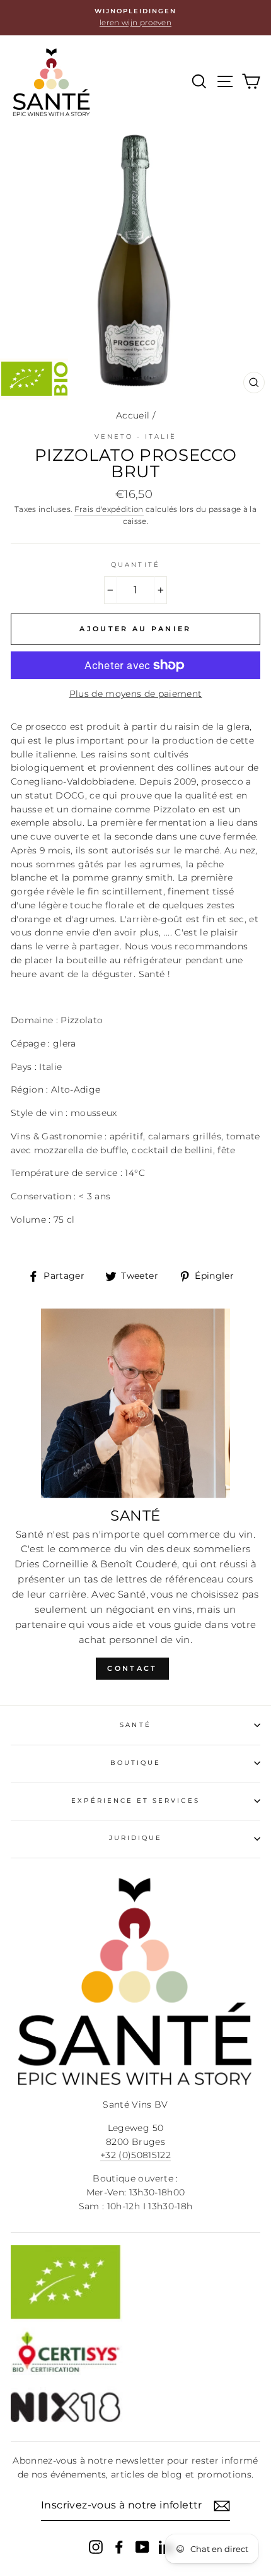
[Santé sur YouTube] (142, 2547)
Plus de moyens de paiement (136, 694)
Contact (132, 1668)
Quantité (135, 565)
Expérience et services (135, 1801)
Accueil (133, 415)
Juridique (136, 1838)
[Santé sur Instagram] (96, 2547)
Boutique (135, 1763)
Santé (135, 1725)
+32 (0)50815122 (135, 2155)
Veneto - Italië (136, 436)
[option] (135, 18)
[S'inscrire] (222, 2506)
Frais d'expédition (109, 509)
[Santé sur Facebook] (119, 2547)
